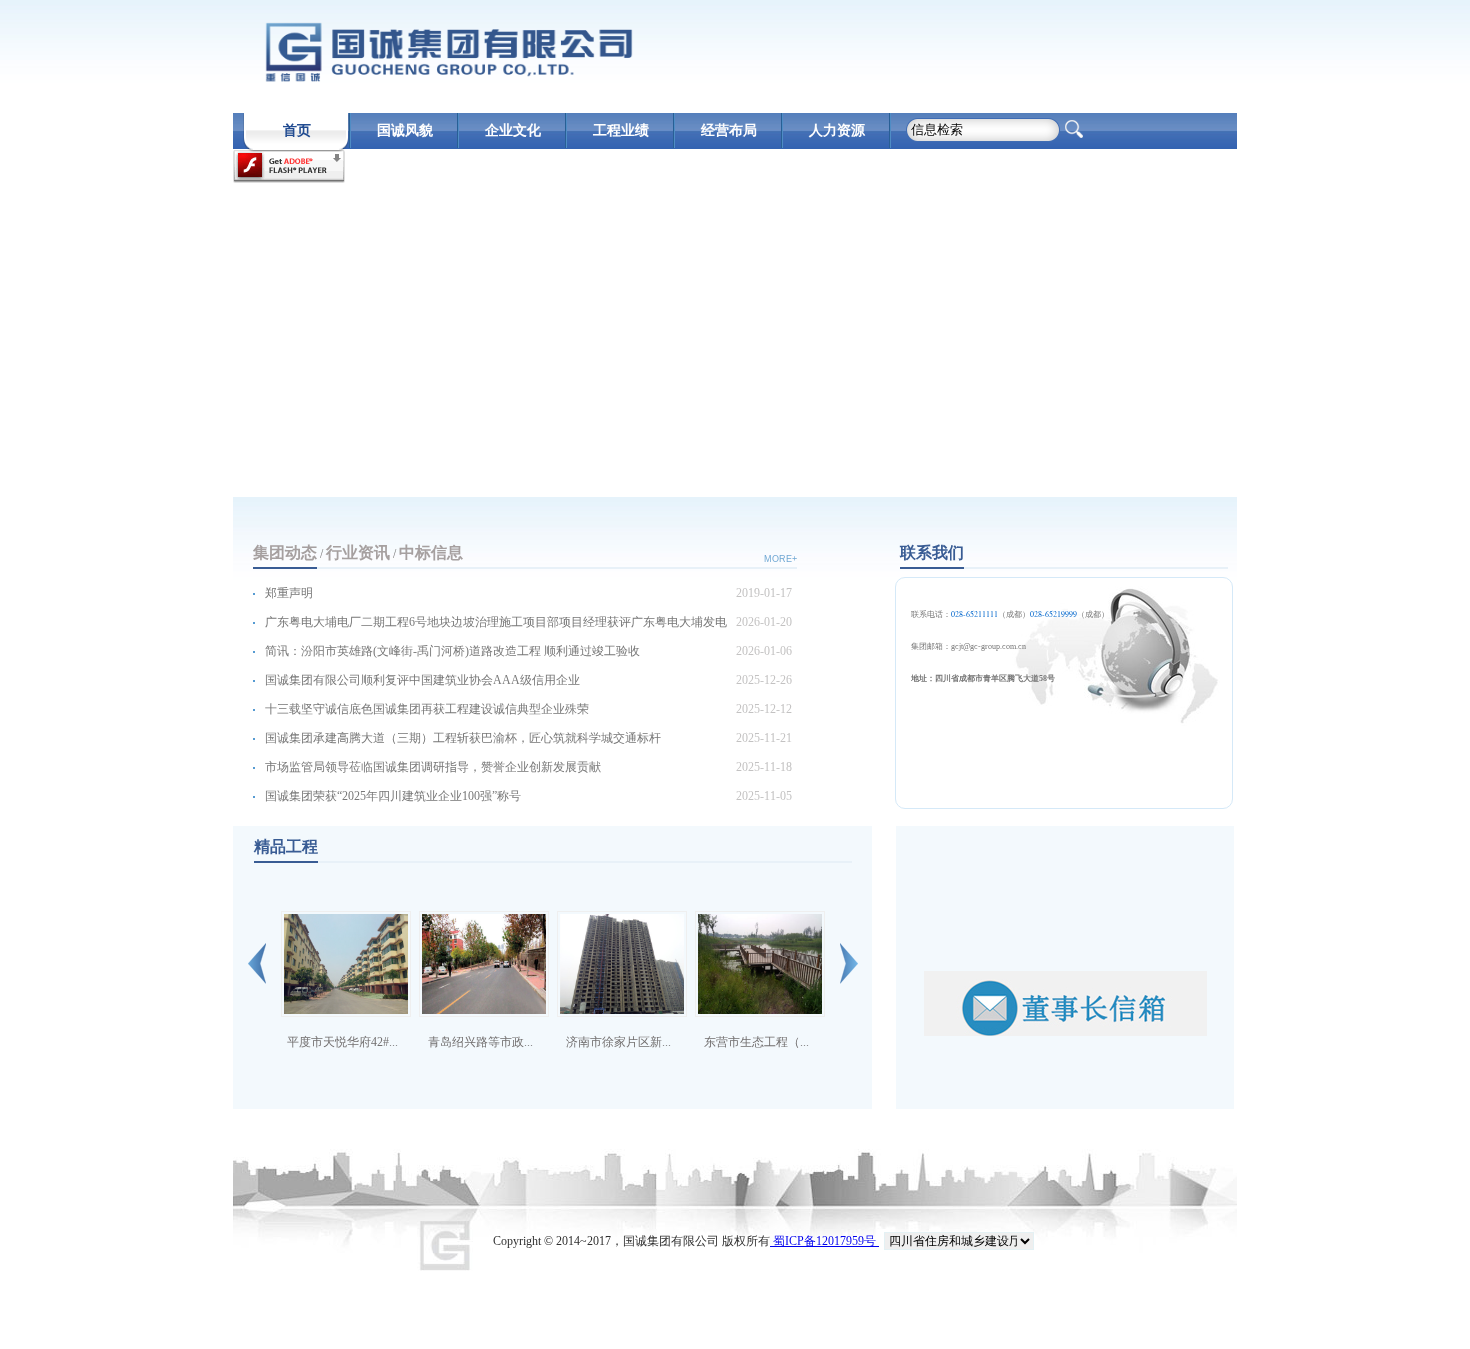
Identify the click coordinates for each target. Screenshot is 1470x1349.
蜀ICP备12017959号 (824, 1241)
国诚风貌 (405, 130)
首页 (297, 130)
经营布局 (729, 130)
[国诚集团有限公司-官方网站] (448, 52)
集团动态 (285, 552)
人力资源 (837, 130)
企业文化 (513, 130)
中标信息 (431, 552)
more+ (780, 559)
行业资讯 (358, 552)
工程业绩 (621, 130)
